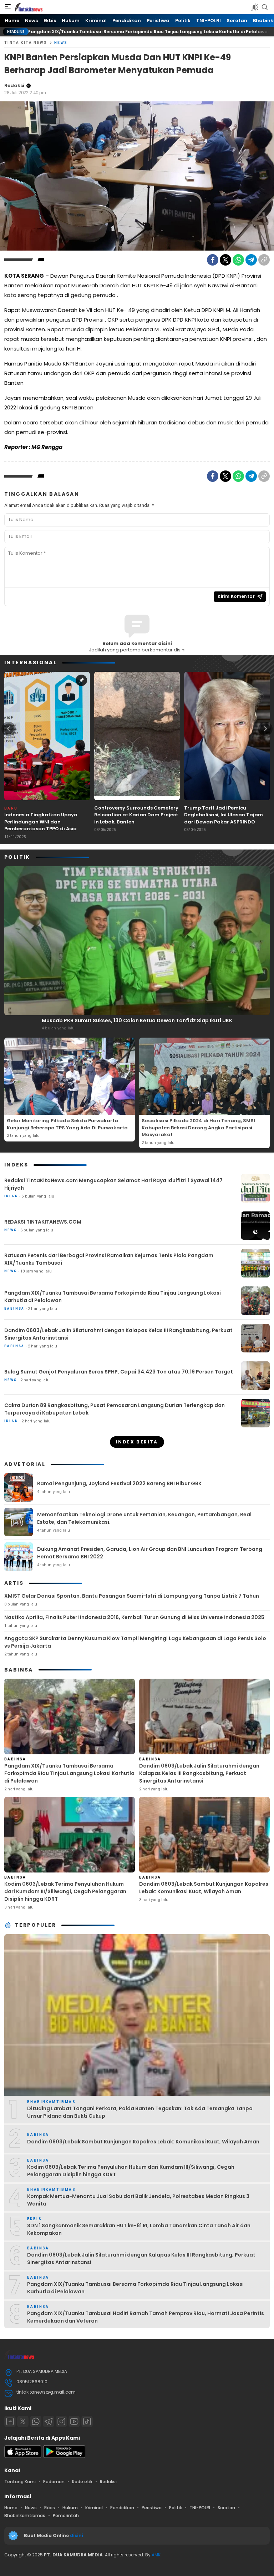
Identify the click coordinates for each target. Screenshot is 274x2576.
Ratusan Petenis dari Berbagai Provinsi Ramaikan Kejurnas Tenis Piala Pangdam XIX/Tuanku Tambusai (109, 1259)
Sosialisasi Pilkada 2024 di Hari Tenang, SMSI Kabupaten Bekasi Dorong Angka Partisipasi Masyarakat (198, 1128)
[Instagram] (61, 2421)
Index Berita (137, 1442)
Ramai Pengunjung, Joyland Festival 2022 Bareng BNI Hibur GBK (119, 1483)
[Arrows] (9, 729)
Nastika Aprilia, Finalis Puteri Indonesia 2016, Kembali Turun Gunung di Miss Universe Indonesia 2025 (134, 1617)
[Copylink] (264, 260)
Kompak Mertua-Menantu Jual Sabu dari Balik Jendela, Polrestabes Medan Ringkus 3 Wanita (138, 2200)
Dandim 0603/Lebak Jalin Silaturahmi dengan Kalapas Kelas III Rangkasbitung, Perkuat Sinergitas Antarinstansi (118, 1334)
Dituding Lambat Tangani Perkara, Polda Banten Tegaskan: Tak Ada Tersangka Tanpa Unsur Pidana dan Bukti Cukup (140, 2112)
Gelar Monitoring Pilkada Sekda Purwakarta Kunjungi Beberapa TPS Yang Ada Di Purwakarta (67, 1124)
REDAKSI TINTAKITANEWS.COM (43, 1222)
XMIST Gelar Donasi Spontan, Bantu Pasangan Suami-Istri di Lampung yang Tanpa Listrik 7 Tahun (132, 1596)
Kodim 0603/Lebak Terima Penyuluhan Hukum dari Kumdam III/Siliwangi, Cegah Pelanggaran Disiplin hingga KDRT (65, 1891)
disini (77, 2535)
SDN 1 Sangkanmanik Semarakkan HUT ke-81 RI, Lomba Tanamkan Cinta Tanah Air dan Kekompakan (139, 2229)
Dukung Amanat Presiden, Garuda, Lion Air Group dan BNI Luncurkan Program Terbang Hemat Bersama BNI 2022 (150, 1553)
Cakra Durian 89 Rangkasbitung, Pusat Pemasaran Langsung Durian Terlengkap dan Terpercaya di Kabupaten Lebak (115, 1409)
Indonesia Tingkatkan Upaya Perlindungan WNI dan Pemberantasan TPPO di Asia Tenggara (41, 825)
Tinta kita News (26, 43)
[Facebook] (213, 260)
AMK (156, 2555)
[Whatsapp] (36, 2421)
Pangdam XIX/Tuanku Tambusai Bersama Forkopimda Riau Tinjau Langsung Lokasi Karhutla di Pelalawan (113, 1297)
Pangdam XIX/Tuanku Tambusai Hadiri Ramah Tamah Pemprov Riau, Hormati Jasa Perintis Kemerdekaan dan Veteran (146, 2317)
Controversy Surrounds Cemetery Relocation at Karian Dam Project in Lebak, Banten (136, 815)
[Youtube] (74, 2421)
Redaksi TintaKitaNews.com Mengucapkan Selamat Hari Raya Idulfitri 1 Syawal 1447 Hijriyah (113, 1184)
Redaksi (14, 85)
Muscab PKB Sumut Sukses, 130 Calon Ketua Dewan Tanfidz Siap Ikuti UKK (137, 1020)
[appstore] (23, 2456)
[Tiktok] (87, 2421)
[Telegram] (251, 260)
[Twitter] (225, 260)
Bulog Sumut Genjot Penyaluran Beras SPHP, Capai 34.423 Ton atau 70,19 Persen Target (119, 1372)
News (61, 43)
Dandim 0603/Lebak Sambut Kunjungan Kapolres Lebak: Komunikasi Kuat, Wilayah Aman (204, 1888)
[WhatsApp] (238, 260)
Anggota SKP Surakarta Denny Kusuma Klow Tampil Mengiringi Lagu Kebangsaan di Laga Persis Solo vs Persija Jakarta (135, 1642)
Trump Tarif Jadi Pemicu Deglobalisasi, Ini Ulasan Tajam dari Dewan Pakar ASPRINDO (224, 815)
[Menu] (8, 7)
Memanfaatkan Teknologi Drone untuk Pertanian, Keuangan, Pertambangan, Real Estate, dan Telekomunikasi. (144, 1518)
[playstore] (64, 2456)
